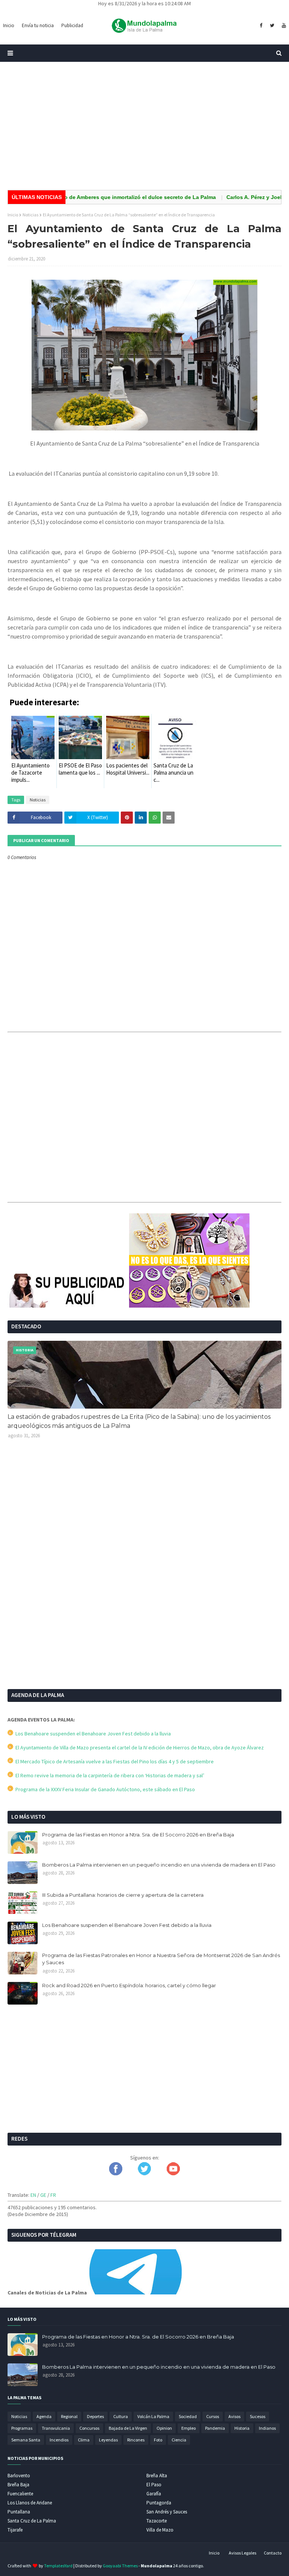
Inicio (13, 215)
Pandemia (215, 2428)
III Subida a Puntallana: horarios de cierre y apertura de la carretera (123, 1895)
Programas (22, 2428)
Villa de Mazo (160, 2530)
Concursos (89, 2428)
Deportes (95, 2416)
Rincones (136, 2440)
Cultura (121, 2416)
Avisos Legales (243, 2553)
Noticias (30, 215)
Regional (69, 2416)
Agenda (44, 2416)
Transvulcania (56, 2428)
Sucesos (258, 2416)
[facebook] (261, 26)
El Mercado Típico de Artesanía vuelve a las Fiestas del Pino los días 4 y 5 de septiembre (113, 1761)
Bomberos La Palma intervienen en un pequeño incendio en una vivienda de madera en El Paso (159, 1865)
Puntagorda (159, 2503)
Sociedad (188, 2416)
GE (43, 2195)
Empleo (189, 2428)
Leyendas (108, 2440)
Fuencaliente (20, 2494)
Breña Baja (18, 2485)
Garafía (154, 2494)
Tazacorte (157, 2521)
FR (53, 2195)
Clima (84, 2440)
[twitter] (272, 26)
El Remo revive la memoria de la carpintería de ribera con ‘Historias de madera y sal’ (109, 1775)
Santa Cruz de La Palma (32, 2521)
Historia (242, 2428)
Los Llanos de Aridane (30, 2503)
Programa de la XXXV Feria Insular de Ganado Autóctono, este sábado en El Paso (104, 1789)
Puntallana (19, 2512)
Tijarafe (15, 2530)
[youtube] (283, 26)
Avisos (234, 2416)
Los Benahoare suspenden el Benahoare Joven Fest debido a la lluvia (92, 1734)
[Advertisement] (144, 126)
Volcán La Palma (153, 2416)
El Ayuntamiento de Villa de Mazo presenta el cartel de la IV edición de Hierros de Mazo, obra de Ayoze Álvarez (138, 1747)
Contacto (273, 2553)
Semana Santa (26, 2440)
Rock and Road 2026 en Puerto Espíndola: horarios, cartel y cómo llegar (129, 1985)
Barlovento (19, 2476)
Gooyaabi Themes (120, 2566)
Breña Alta (157, 2476)
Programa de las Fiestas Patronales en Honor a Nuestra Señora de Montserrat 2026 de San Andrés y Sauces (161, 1959)
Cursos (213, 2416)
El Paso (154, 2485)
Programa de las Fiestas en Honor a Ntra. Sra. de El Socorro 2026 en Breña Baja (138, 1835)
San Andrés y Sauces (167, 2512)
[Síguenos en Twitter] (144, 2173)
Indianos (267, 2428)
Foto (158, 2440)
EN (33, 2195)
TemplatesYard (58, 2566)
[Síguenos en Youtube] (173, 2173)
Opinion (164, 2428)
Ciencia (179, 2440)
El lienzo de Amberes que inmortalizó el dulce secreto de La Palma (105, 197)
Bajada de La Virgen (128, 2428)
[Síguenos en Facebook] (116, 2173)
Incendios (59, 2440)
